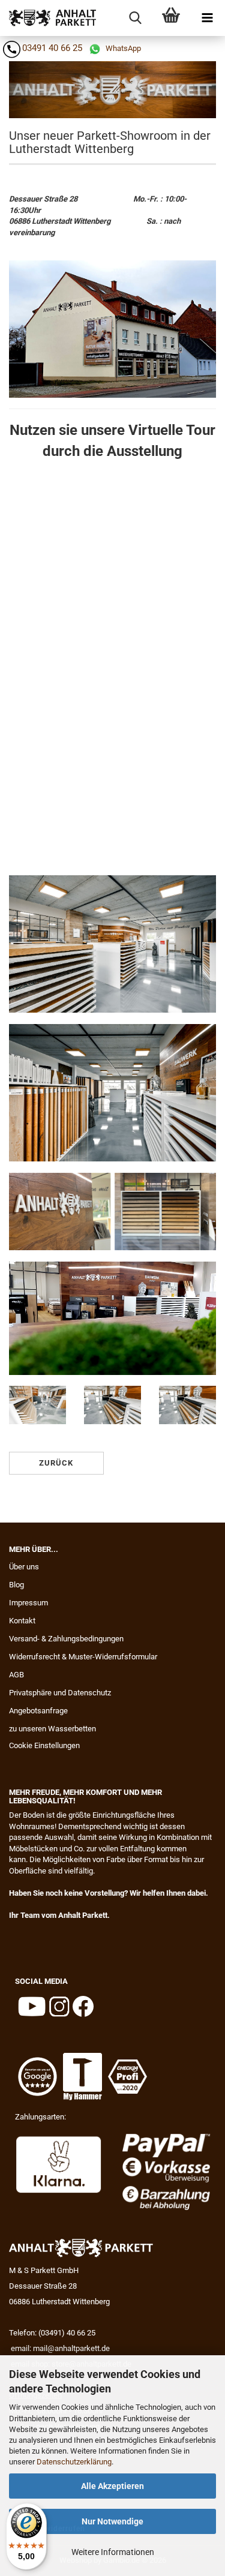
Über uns (24, 1567)
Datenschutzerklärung (74, 2462)
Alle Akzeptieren (112, 2486)
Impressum (28, 1603)
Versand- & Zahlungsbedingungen (66, 1639)
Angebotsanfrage (38, 1711)
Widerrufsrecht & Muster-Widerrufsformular (83, 1657)
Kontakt (22, 1621)
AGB (16, 1675)
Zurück (56, 1463)
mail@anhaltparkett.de (71, 2348)
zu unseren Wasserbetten (52, 1729)
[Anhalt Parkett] (48, 18)
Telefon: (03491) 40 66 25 (52, 2333)
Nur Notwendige (112, 2521)
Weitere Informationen (113, 2552)
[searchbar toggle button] (135, 18)
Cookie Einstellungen (44, 1745)
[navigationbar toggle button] (207, 18)
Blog (16, 1585)
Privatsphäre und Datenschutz (60, 1693)
